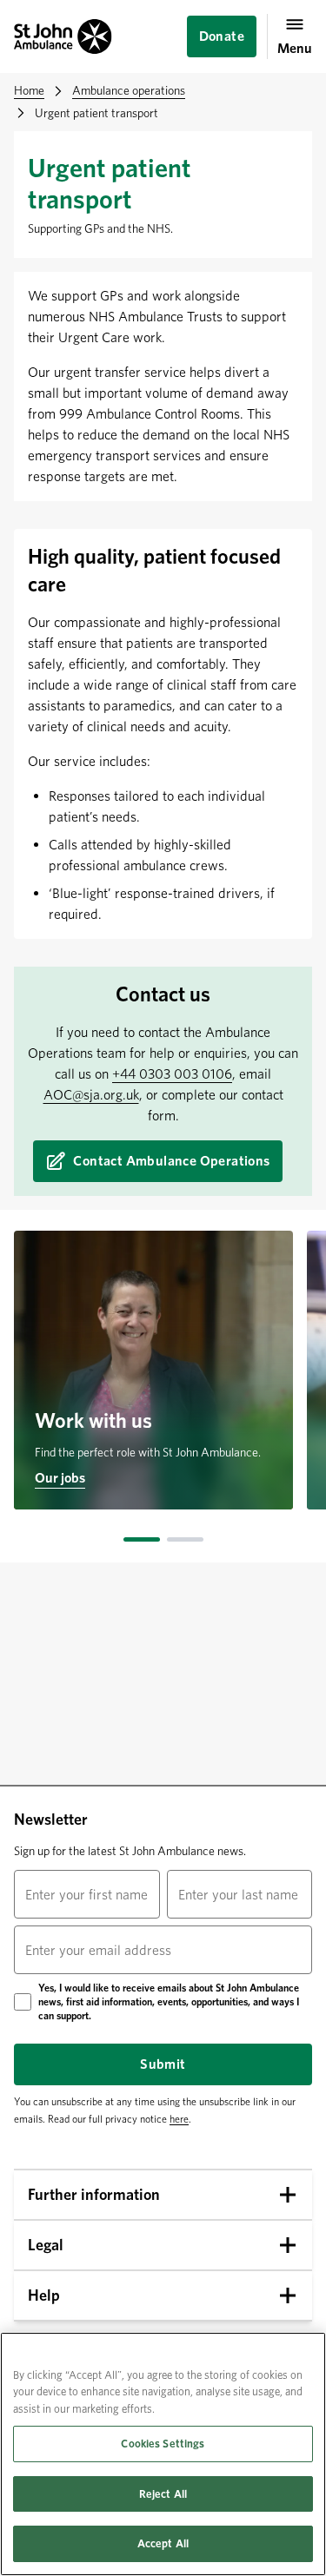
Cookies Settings (163, 2444)
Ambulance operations (129, 90)
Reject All (163, 2494)
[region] (163, 2454)
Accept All (163, 2543)
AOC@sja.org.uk (91, 1095)
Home (29, 90)
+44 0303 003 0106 (172, 1074)
